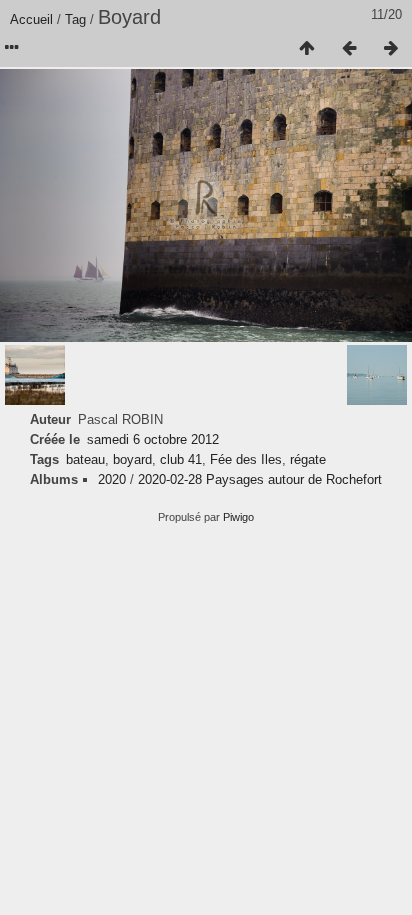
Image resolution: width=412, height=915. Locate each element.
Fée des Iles (246, 459)
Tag (75, 19)
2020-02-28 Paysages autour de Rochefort (260, 479)
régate (308, 459)
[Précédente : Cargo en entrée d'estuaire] (349, 49)
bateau (85, 459)
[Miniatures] (307, 49)
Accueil (31, 19)
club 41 (181, 459)
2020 (112, 479)
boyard (132, 459)
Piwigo (238, 517)
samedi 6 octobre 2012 (153, 439)
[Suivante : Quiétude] (391, 49)
